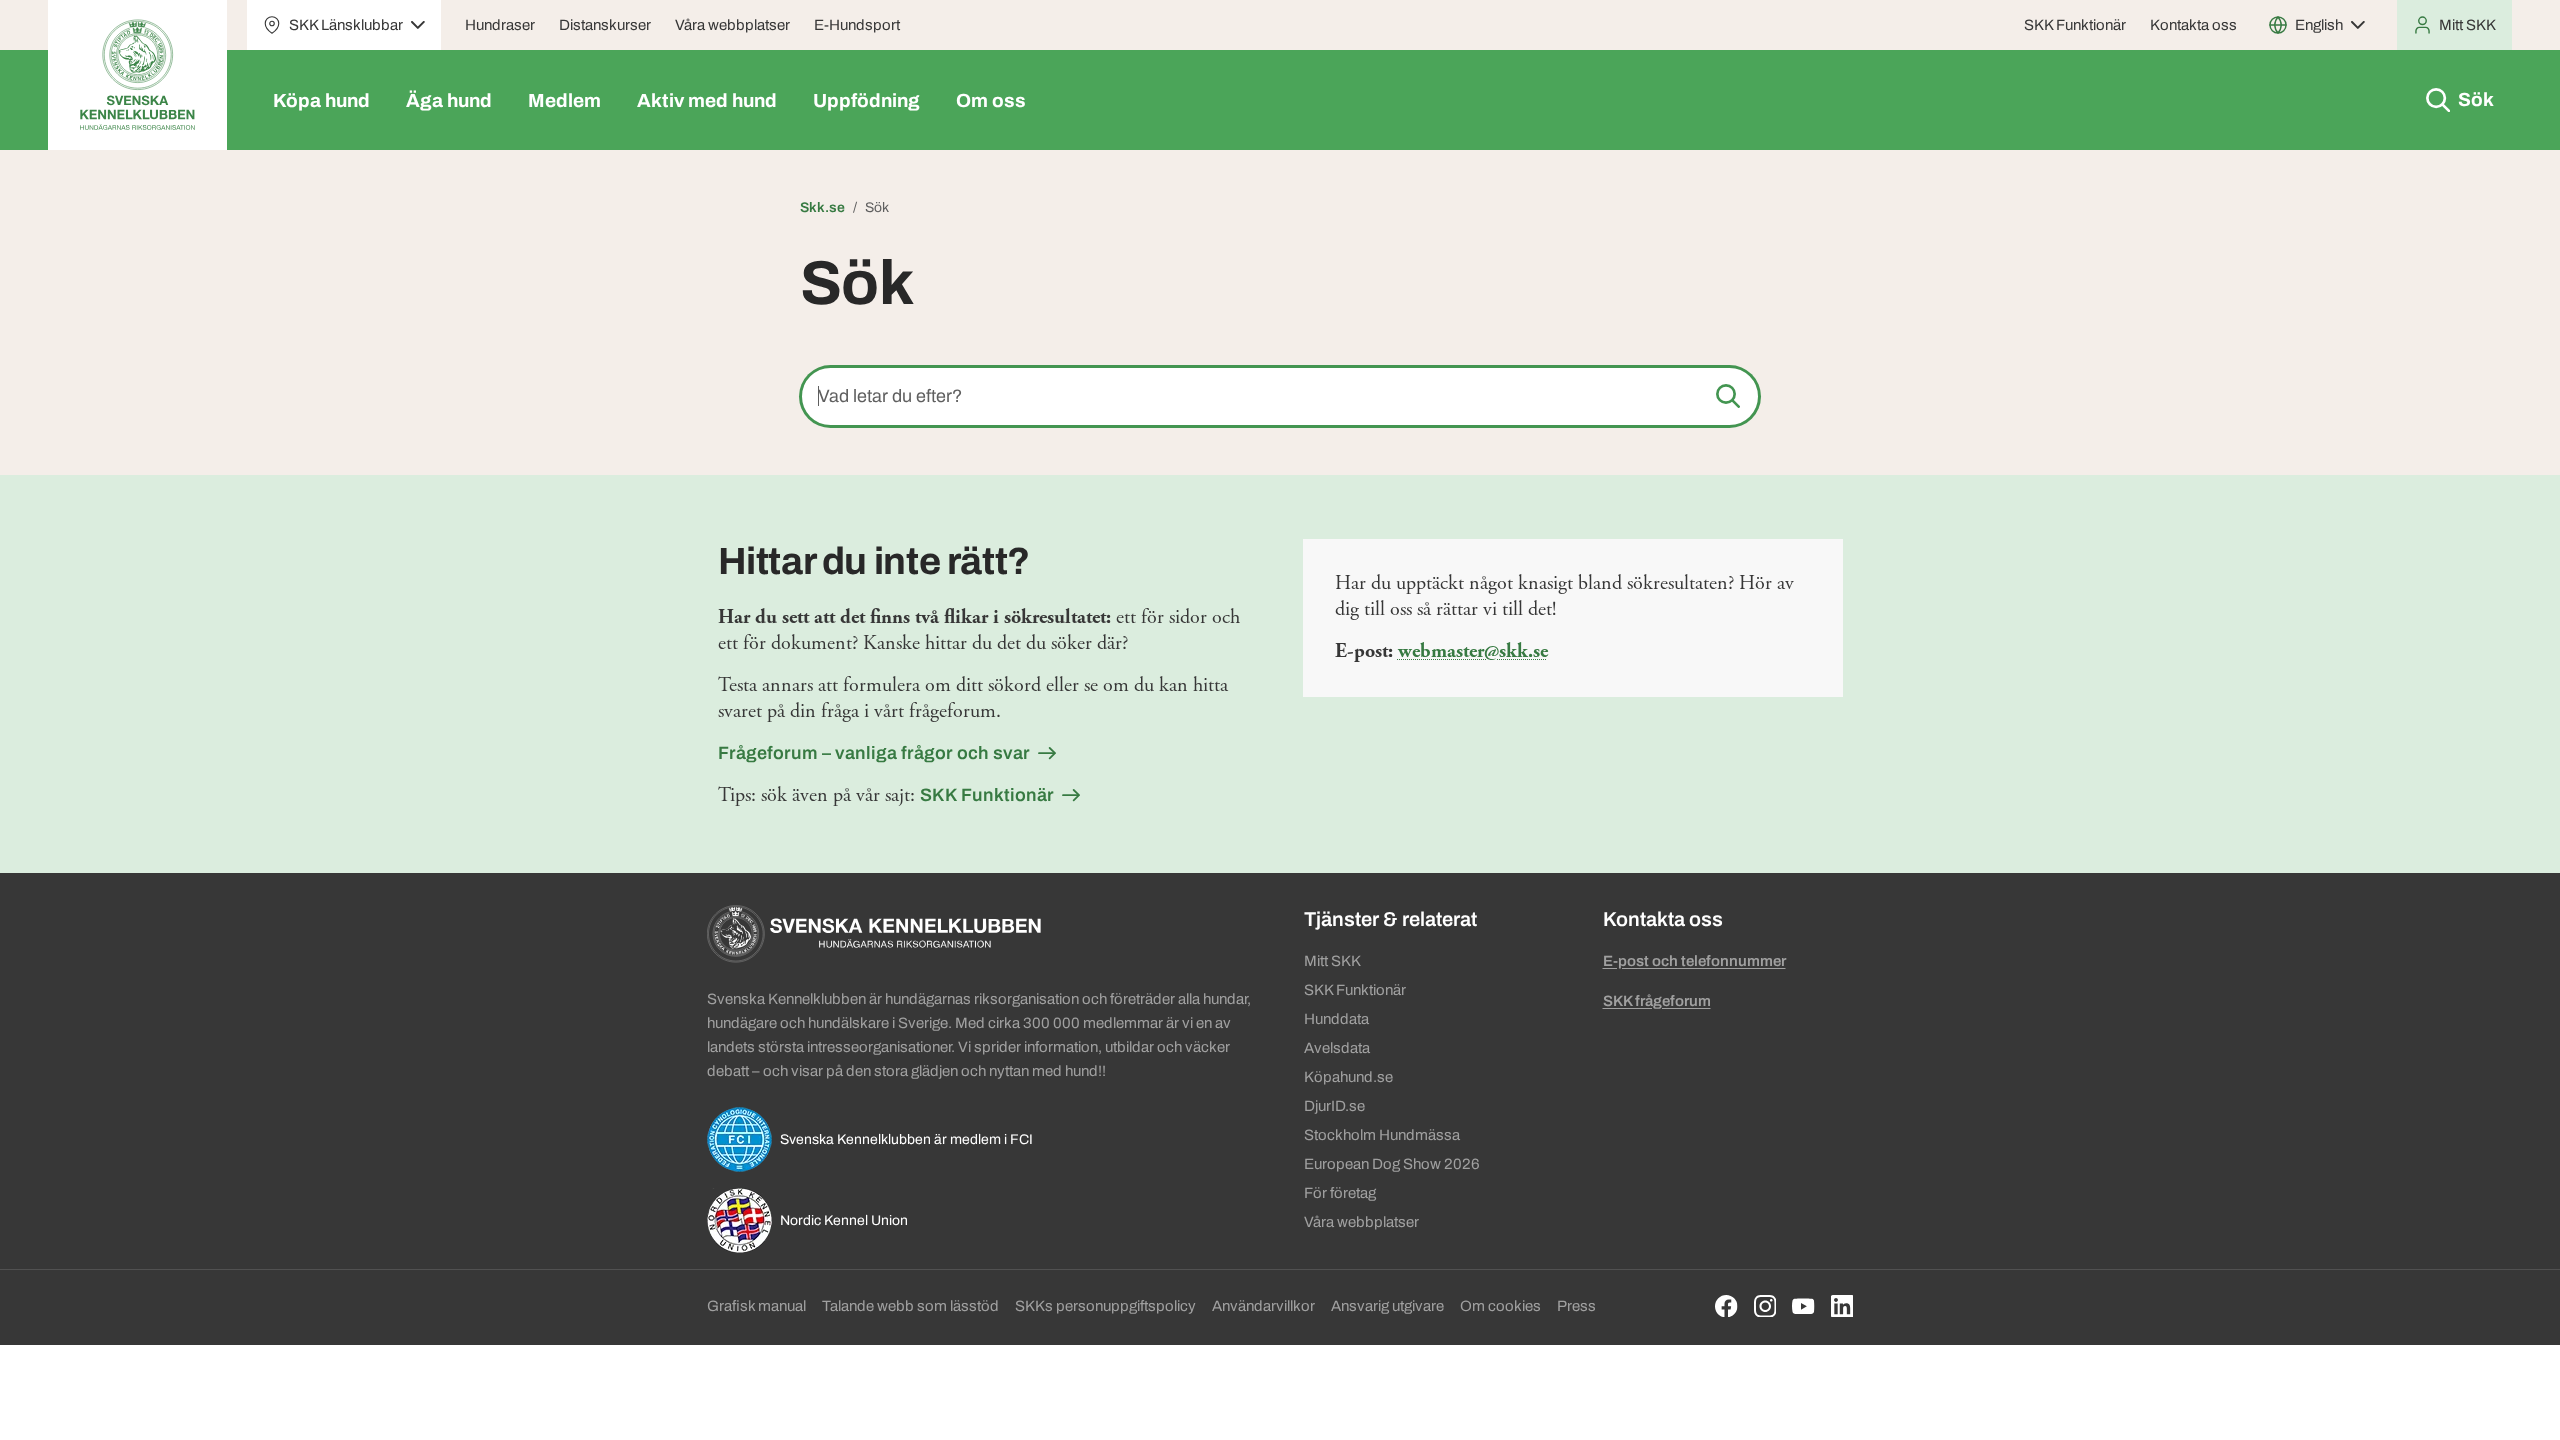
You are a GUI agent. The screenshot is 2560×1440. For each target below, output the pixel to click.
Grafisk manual (756, 1306)
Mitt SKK (1332, 961)
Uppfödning (866, 100)
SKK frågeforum (1657, 1001)
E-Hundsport (857, 25)
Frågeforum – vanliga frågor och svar (874, 753)
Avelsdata (1337, 1048)
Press (1576, 1306)
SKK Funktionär (2075, 25)
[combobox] (1280, 396)
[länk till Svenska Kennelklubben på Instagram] (1765, 1306)
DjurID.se (1334, 1106)
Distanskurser (605, 25)
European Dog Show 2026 (1392, 1164)
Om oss (991, 100)
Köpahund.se (1348, 1077)
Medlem (564, 100)
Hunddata (1336, 1019)
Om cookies (1500, 1306)
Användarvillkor (1263, 1306)
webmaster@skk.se (1473, 651)
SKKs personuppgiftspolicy (1105, 1306)
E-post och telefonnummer (1694, 961)
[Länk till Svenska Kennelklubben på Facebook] (1726, 1306)
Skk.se (822, 207)
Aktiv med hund (707, 100)
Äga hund (449, 100)
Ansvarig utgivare (1387, 1306)
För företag (1340, 1193)
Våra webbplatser (732, 25)
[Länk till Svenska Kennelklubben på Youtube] (1803, 1306)
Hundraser (500, 25)
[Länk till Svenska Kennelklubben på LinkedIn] (1842, 1306)
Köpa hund (321, 100)
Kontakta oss (2193, 25)
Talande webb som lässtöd (910, 1306)
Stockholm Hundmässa (1382, 1135)
